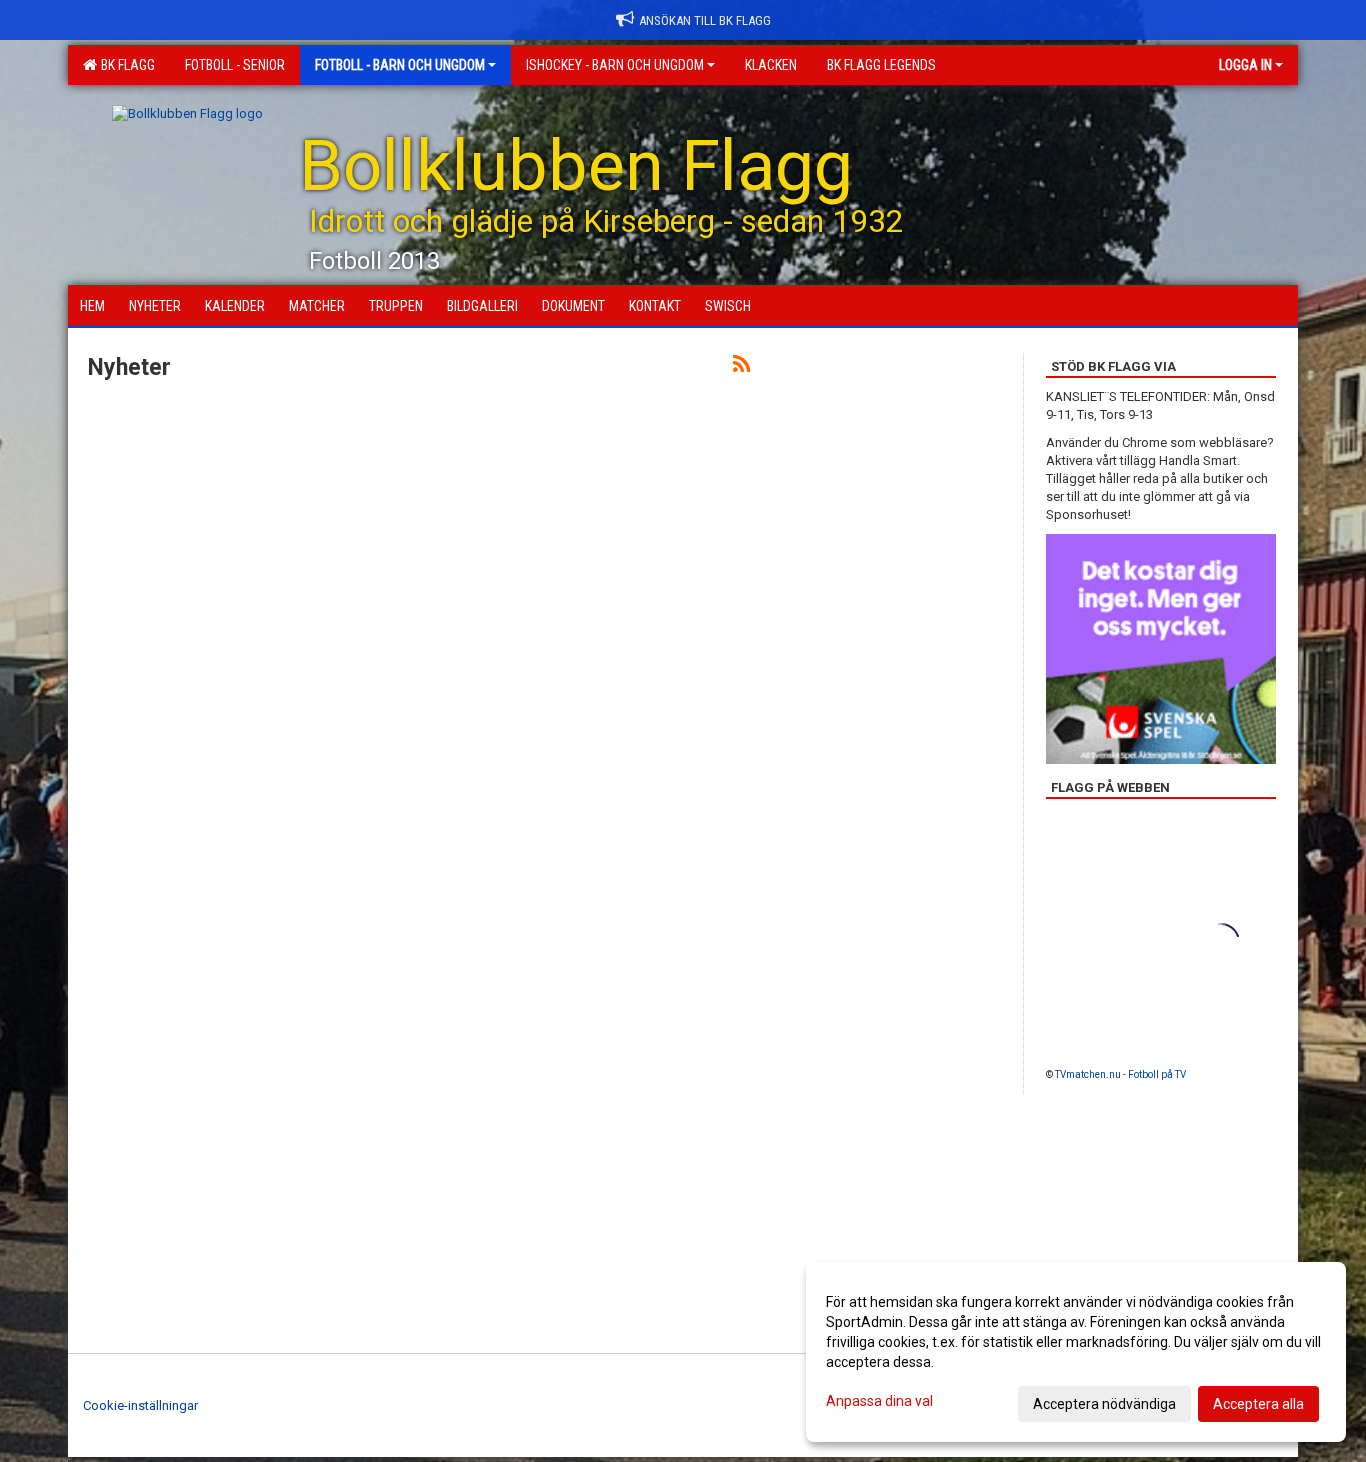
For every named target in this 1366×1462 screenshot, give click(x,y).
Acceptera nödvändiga (1104, 1404)
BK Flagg (125, 65)
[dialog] (1076, 1352)
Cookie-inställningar (140, 1405)
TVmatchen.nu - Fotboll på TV (1120, 1074)
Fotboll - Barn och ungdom (400, 65)
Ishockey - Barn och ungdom (615, 65)
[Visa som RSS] (741, 367)
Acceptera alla (1258, 1404)
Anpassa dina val (879, 1401)
